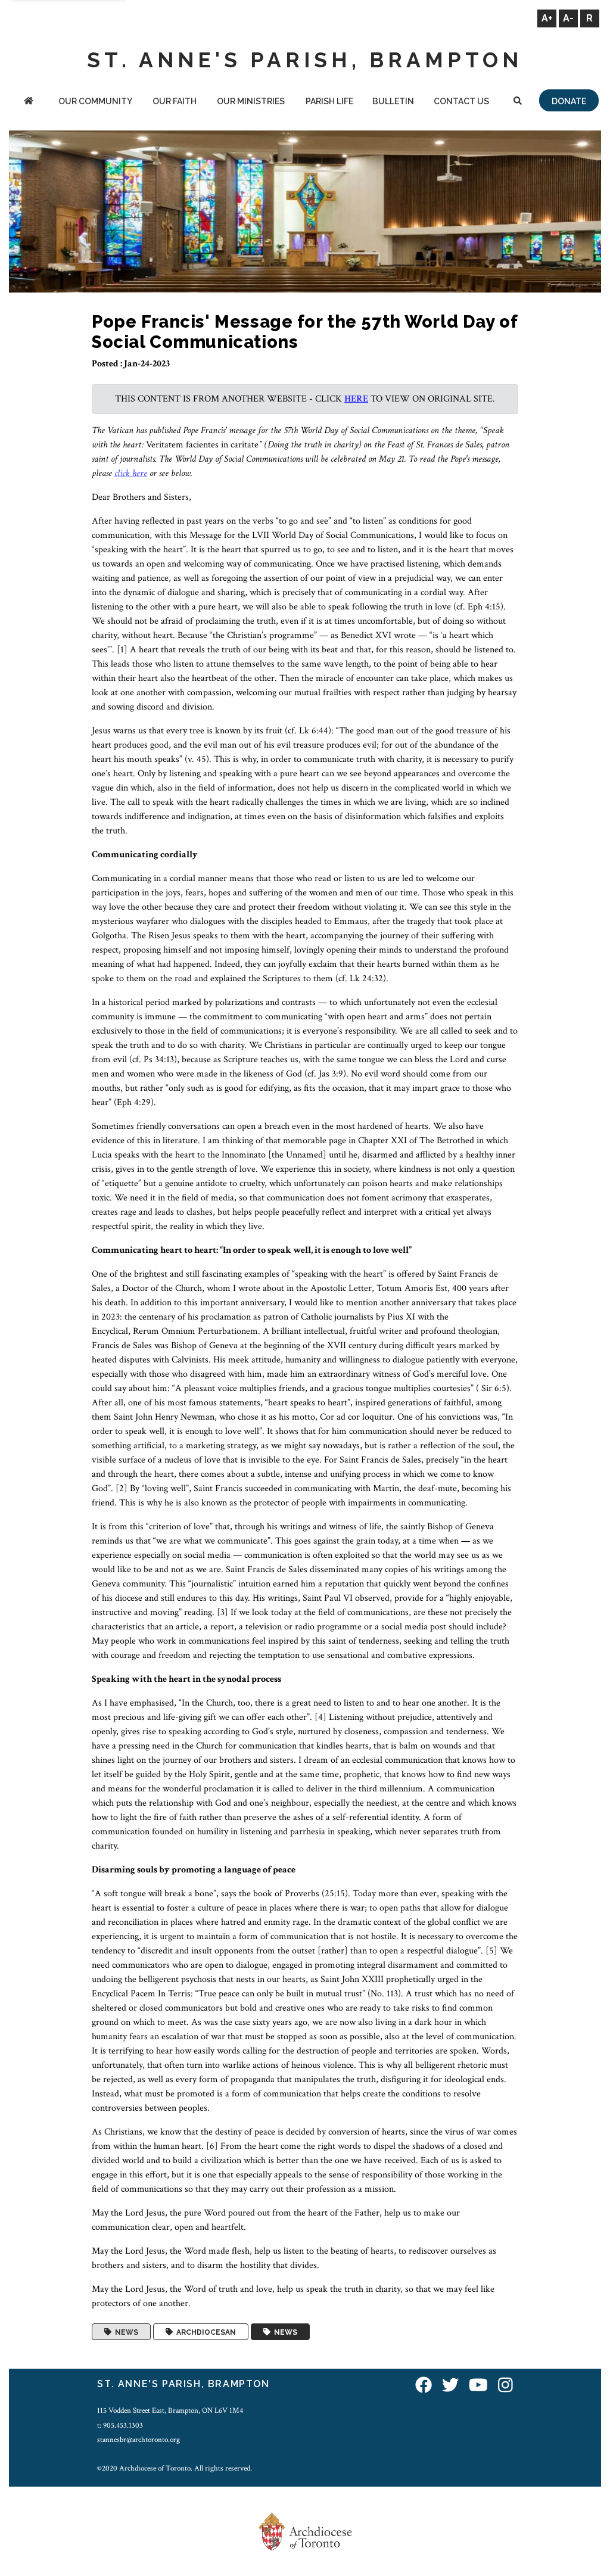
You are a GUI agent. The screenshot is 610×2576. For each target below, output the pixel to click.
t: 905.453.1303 (120, 2425)
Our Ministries (251, 101)
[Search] (518, 102)
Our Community (95, 101)
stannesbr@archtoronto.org (139, 2440)
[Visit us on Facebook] (424, 2386)
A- (568, 18)
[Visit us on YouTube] (478, 2386)
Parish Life (329, 101)
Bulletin (393, 101)
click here (131, 473)
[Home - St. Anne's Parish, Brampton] (28, 102)
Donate (569, 101)
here (356, 399)
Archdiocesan (204, 2332)
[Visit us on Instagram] (505, 2386)
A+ (547, 18)
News (125, 2332)
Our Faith (175, 101)
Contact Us (461, 101)
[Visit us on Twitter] (450, 2386)
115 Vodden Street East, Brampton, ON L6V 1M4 (170, 2410)
